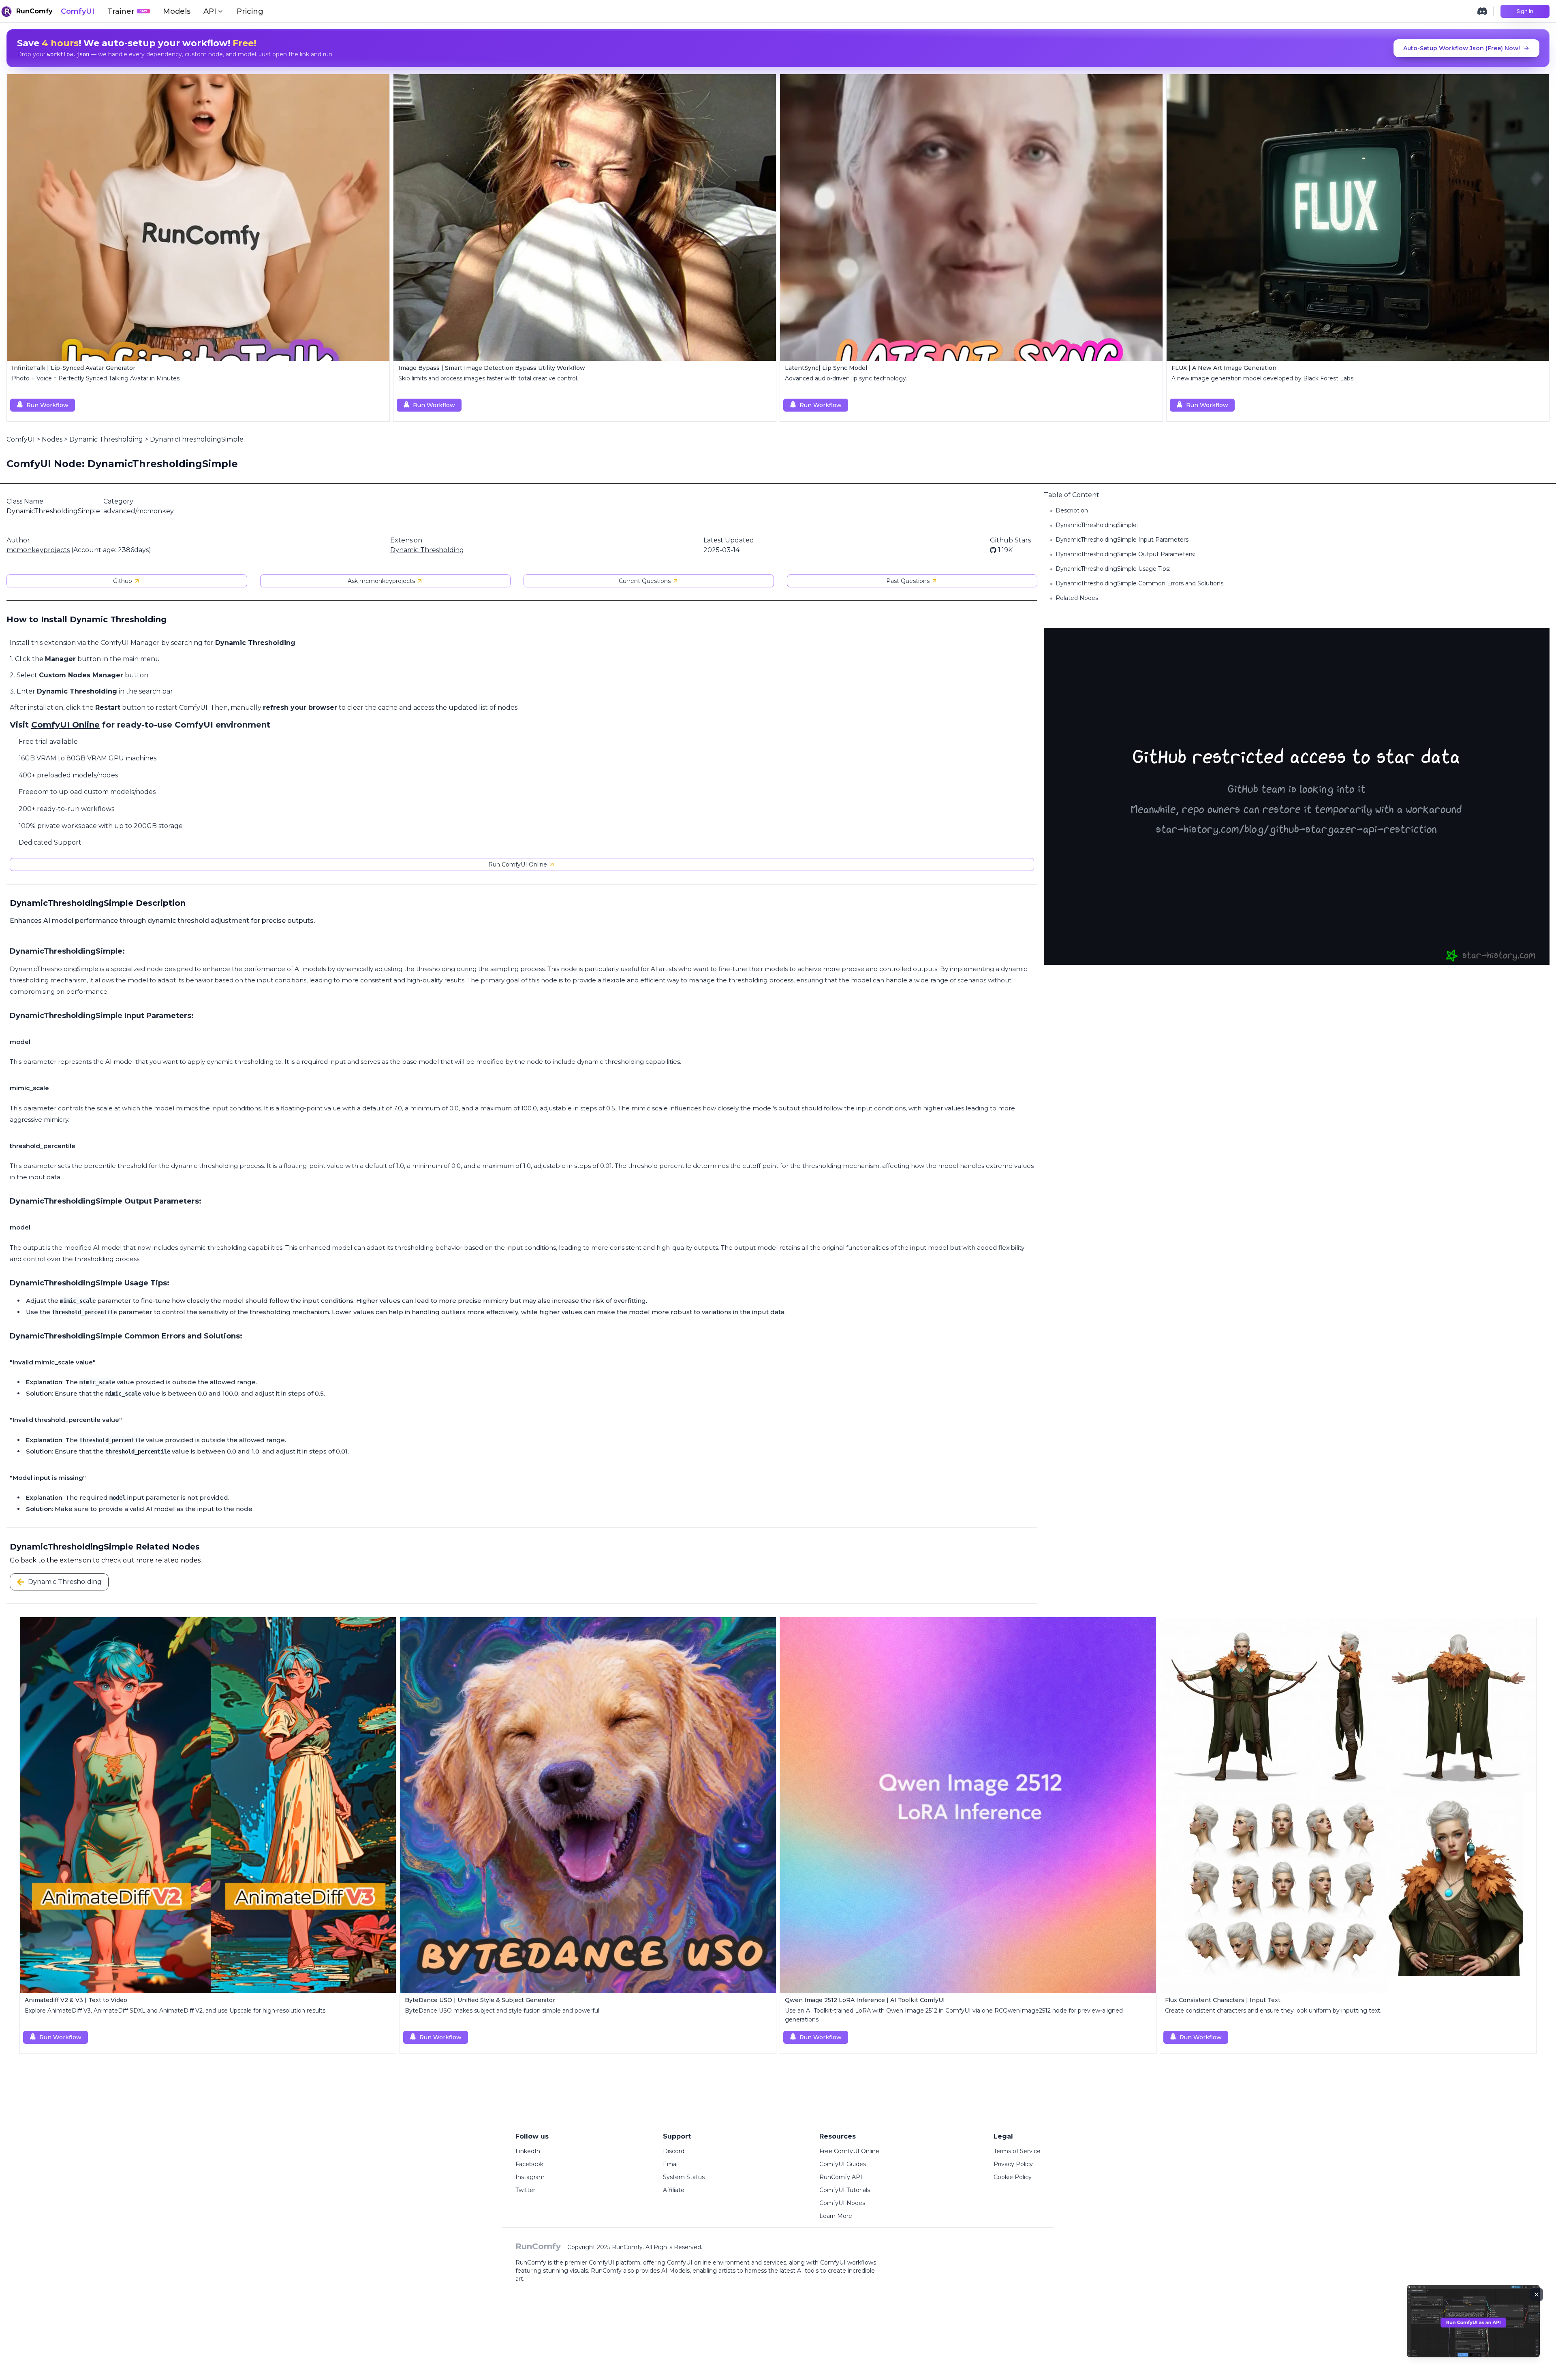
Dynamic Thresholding (106, 439)
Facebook (529, 2164)
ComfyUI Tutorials (845, 2190)
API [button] (210, 11)
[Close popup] (1537, 2295)
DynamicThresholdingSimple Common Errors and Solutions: (1140, 583)
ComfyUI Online (65, 725)
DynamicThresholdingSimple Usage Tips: (1113, 569)
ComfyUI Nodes (842, 2203)
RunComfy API (841, 2177)
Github (123, 581)
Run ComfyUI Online (518, 864)
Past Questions (908, 581)
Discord (674, 2151)
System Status (684, 2177)
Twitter (525, 2190)
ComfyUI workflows (848, 2263)
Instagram (530, 2177)
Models (177, 11)
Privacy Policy (1013, 2164)
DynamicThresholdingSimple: (1097, 525)
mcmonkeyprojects (38, 550)
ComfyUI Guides (843, 2164)
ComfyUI (78, 11)
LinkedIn (528, 2151)
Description (1072, 510)
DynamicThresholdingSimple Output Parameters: (1125, 554)
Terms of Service (1017, 2151)
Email (671, 2164)
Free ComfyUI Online (849, 2151)
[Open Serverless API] (1473, 2328)
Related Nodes (1077, 598)
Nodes (52, 439)
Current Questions (645, 581)
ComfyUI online (689, 2263)
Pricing (250, 11)
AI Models (675, 2271)
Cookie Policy (1013, 2177)
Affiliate (674, 2190)
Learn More (836, 2216)
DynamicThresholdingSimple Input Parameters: (1123, 540)
